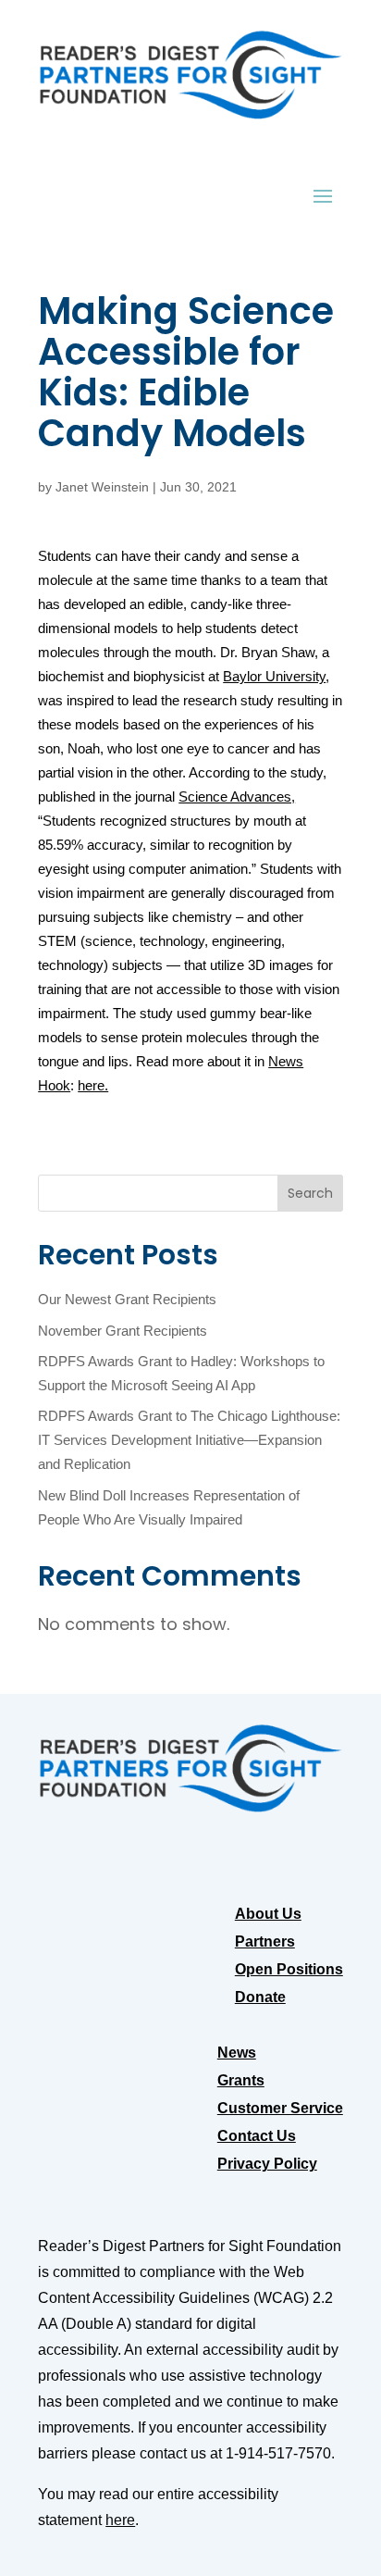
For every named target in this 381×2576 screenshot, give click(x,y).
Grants (241, 2081)
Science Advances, (237, 797)
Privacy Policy (267, 2165)
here (120, 2520)
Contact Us (257, 2137)
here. (93, 1086)
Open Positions (289, 1970)
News (237, 2053)
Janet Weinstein (102, 487)
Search (310, 1193)
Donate (260, 1998)
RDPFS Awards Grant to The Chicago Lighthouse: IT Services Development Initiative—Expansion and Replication (189, 1440)
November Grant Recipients (123, 1331)
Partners (265, 1942)
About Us (268, 1915)
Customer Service (280, 2109)
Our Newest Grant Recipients (127, 1300)
